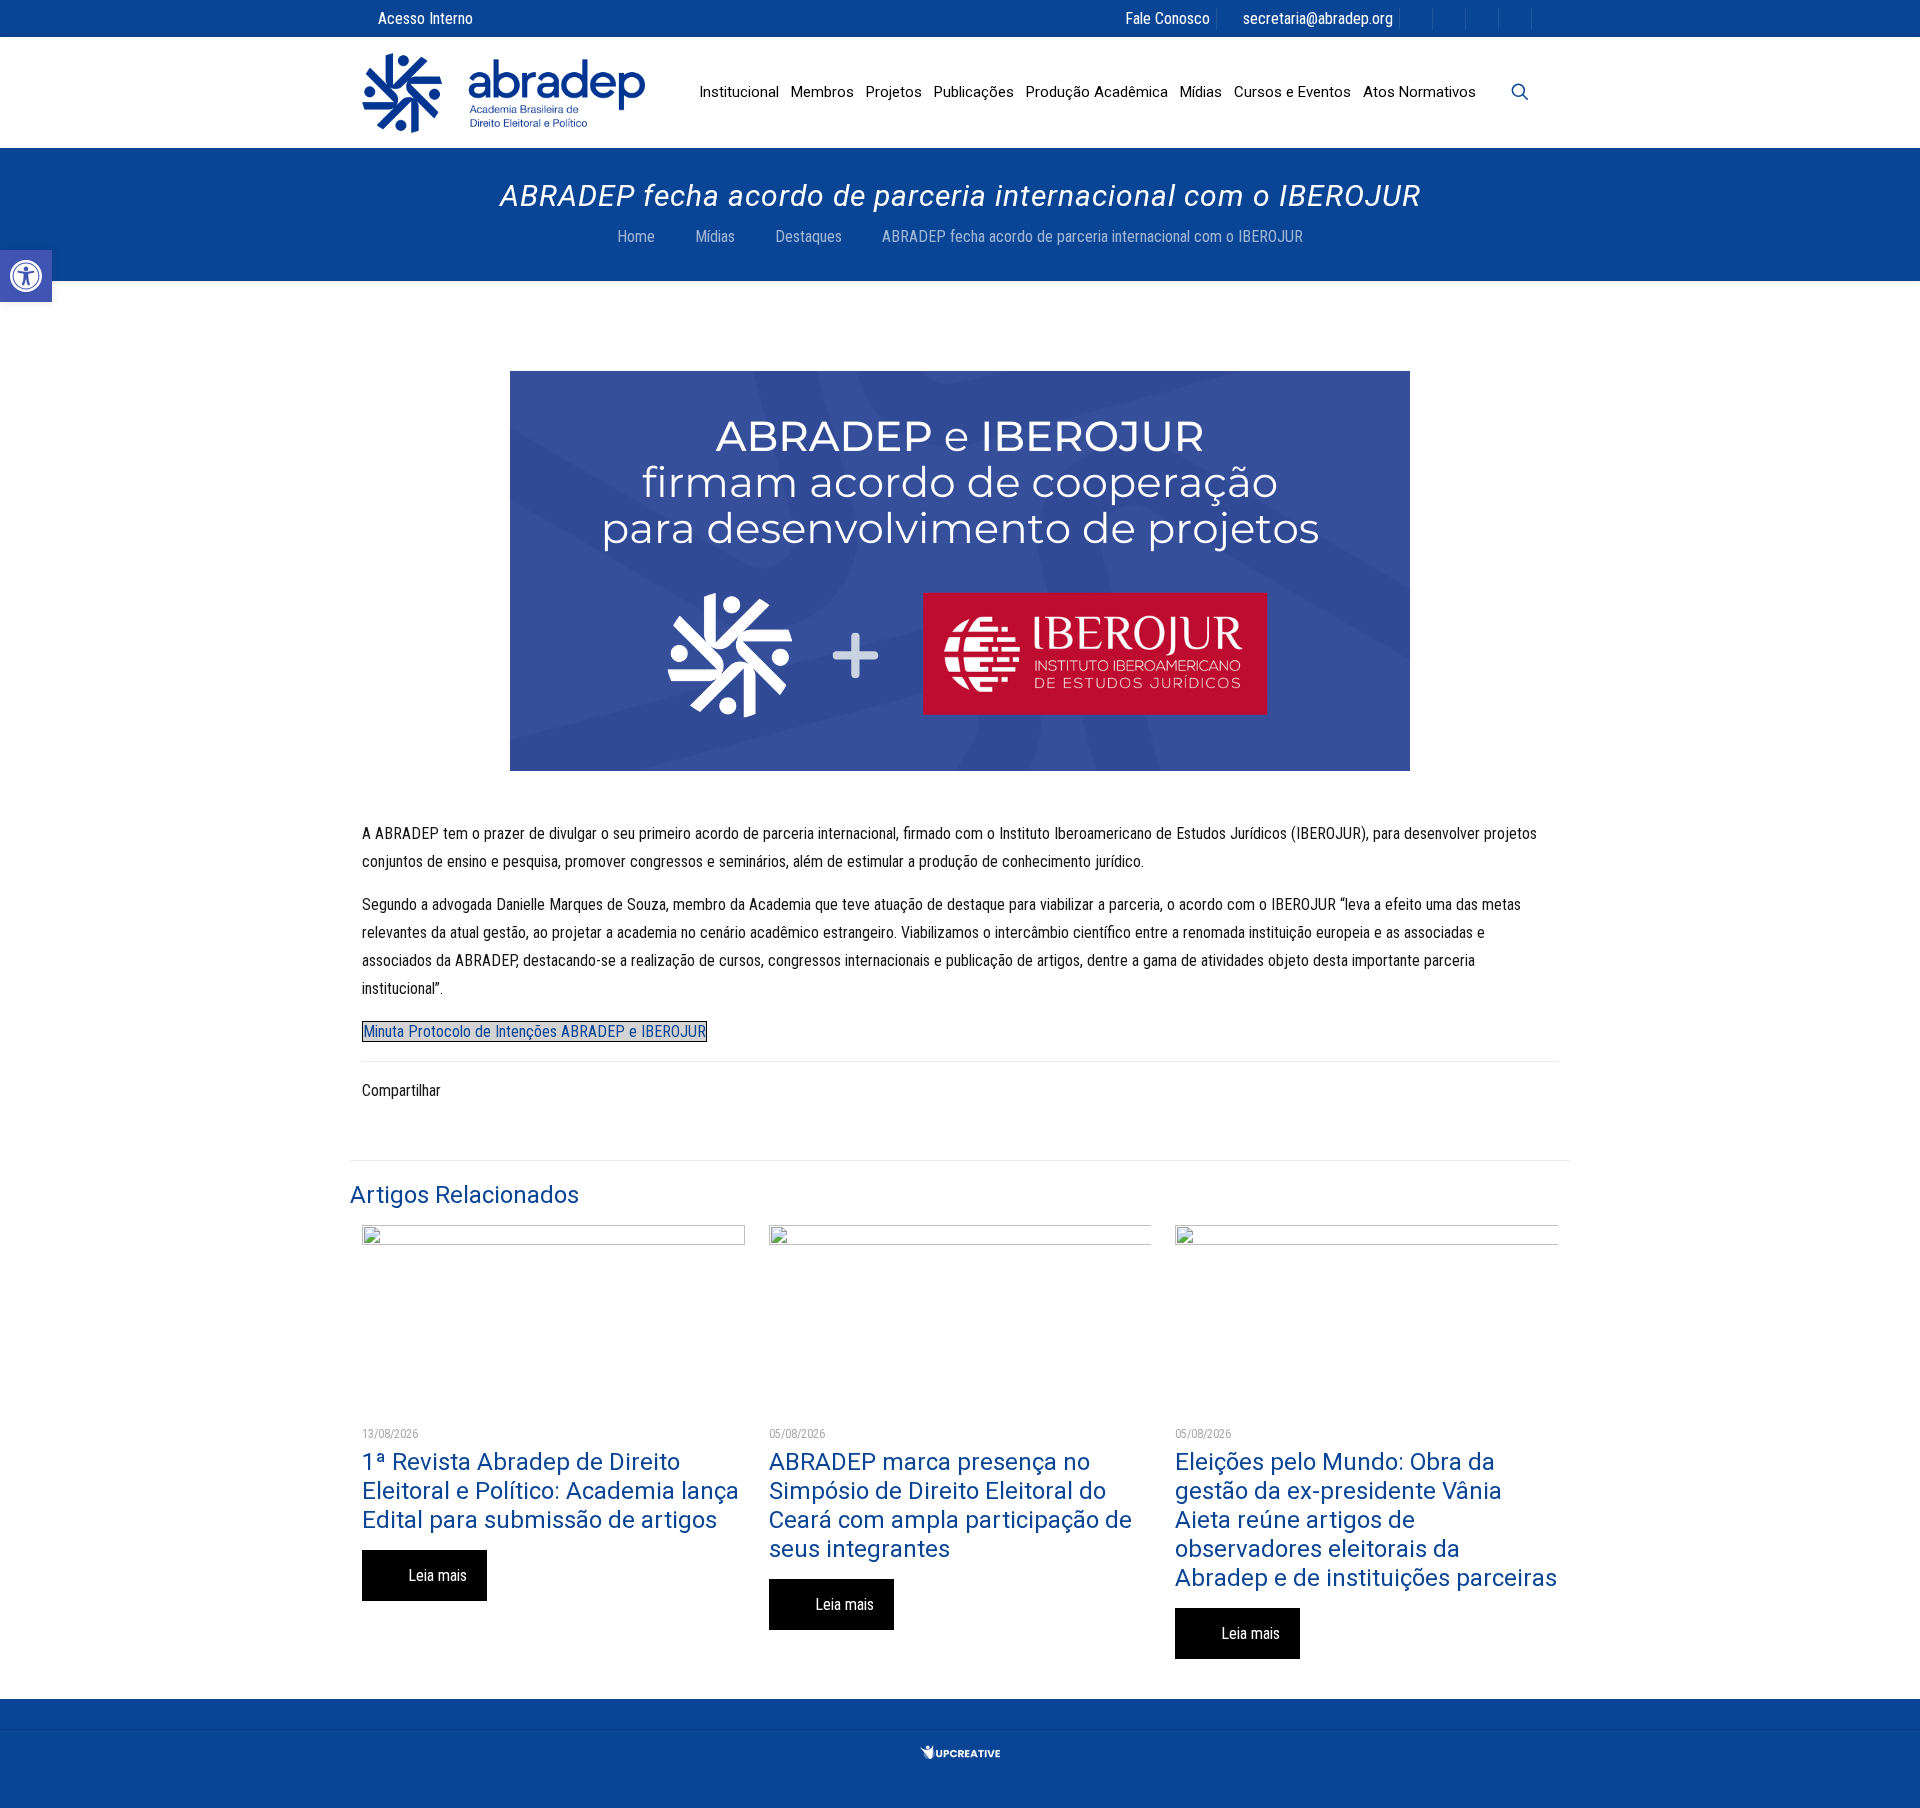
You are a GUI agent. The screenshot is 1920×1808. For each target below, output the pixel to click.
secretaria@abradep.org (1318, 18)
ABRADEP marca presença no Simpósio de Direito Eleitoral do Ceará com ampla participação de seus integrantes (950, 1505)
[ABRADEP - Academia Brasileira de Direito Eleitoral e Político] (503, 92)
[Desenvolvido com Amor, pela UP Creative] (960, 1753)
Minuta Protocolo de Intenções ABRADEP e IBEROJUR (534, 1031)
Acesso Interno (425, 18)
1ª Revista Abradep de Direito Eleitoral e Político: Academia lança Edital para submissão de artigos (550, 1491)
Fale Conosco (1167, 18)
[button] (26, 276)
